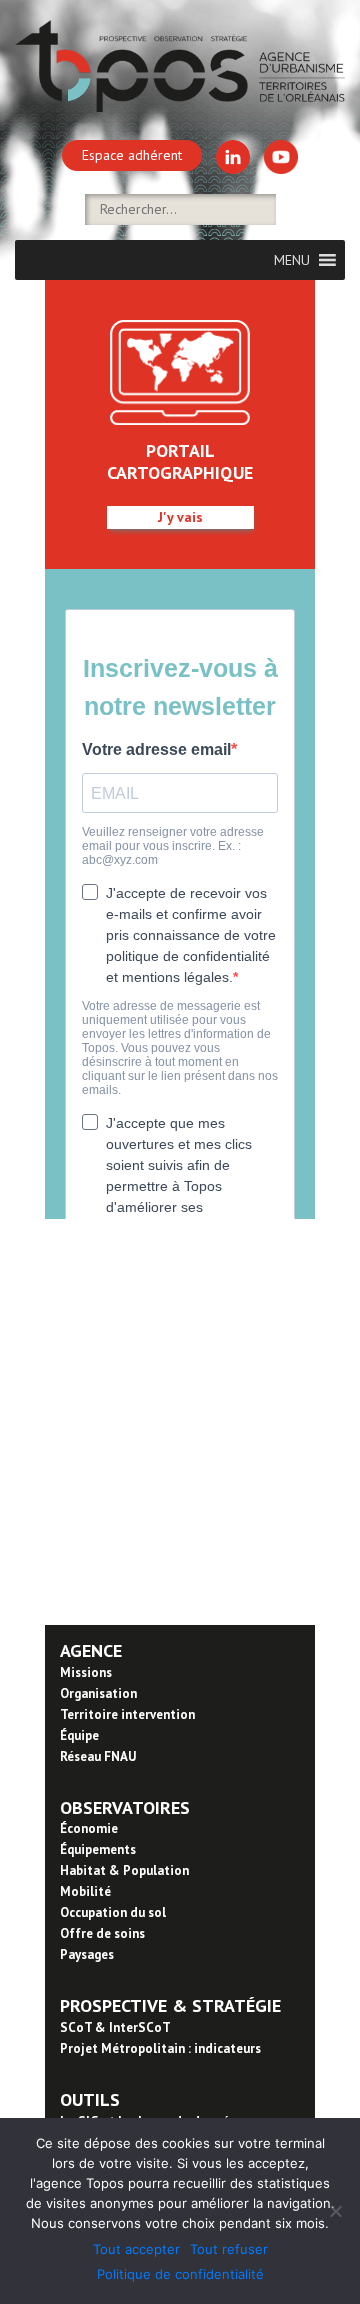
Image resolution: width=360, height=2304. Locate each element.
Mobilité (85, 1891)
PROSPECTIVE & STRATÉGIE (170, 2005)
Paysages (87, 1954)
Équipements (98, 1849)
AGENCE (91, 1650)
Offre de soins (102, 1933)
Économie (89, 1828)
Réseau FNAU (98, 1756)
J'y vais (180, 517)
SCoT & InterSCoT (115, 2027)
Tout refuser (229, 2249)
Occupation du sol (113, 1912)
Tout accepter (136, 2249)
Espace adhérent (132, 155)
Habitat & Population (124, 1870)
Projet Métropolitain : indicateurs (160, 2048)
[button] (292, 260)
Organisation (98, 1693)
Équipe (79, 1735)
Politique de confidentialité (180, 2274)
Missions (86, 1672)
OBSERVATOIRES (125, 1807)
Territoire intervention (127, 1714)
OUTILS (90, 2099)
